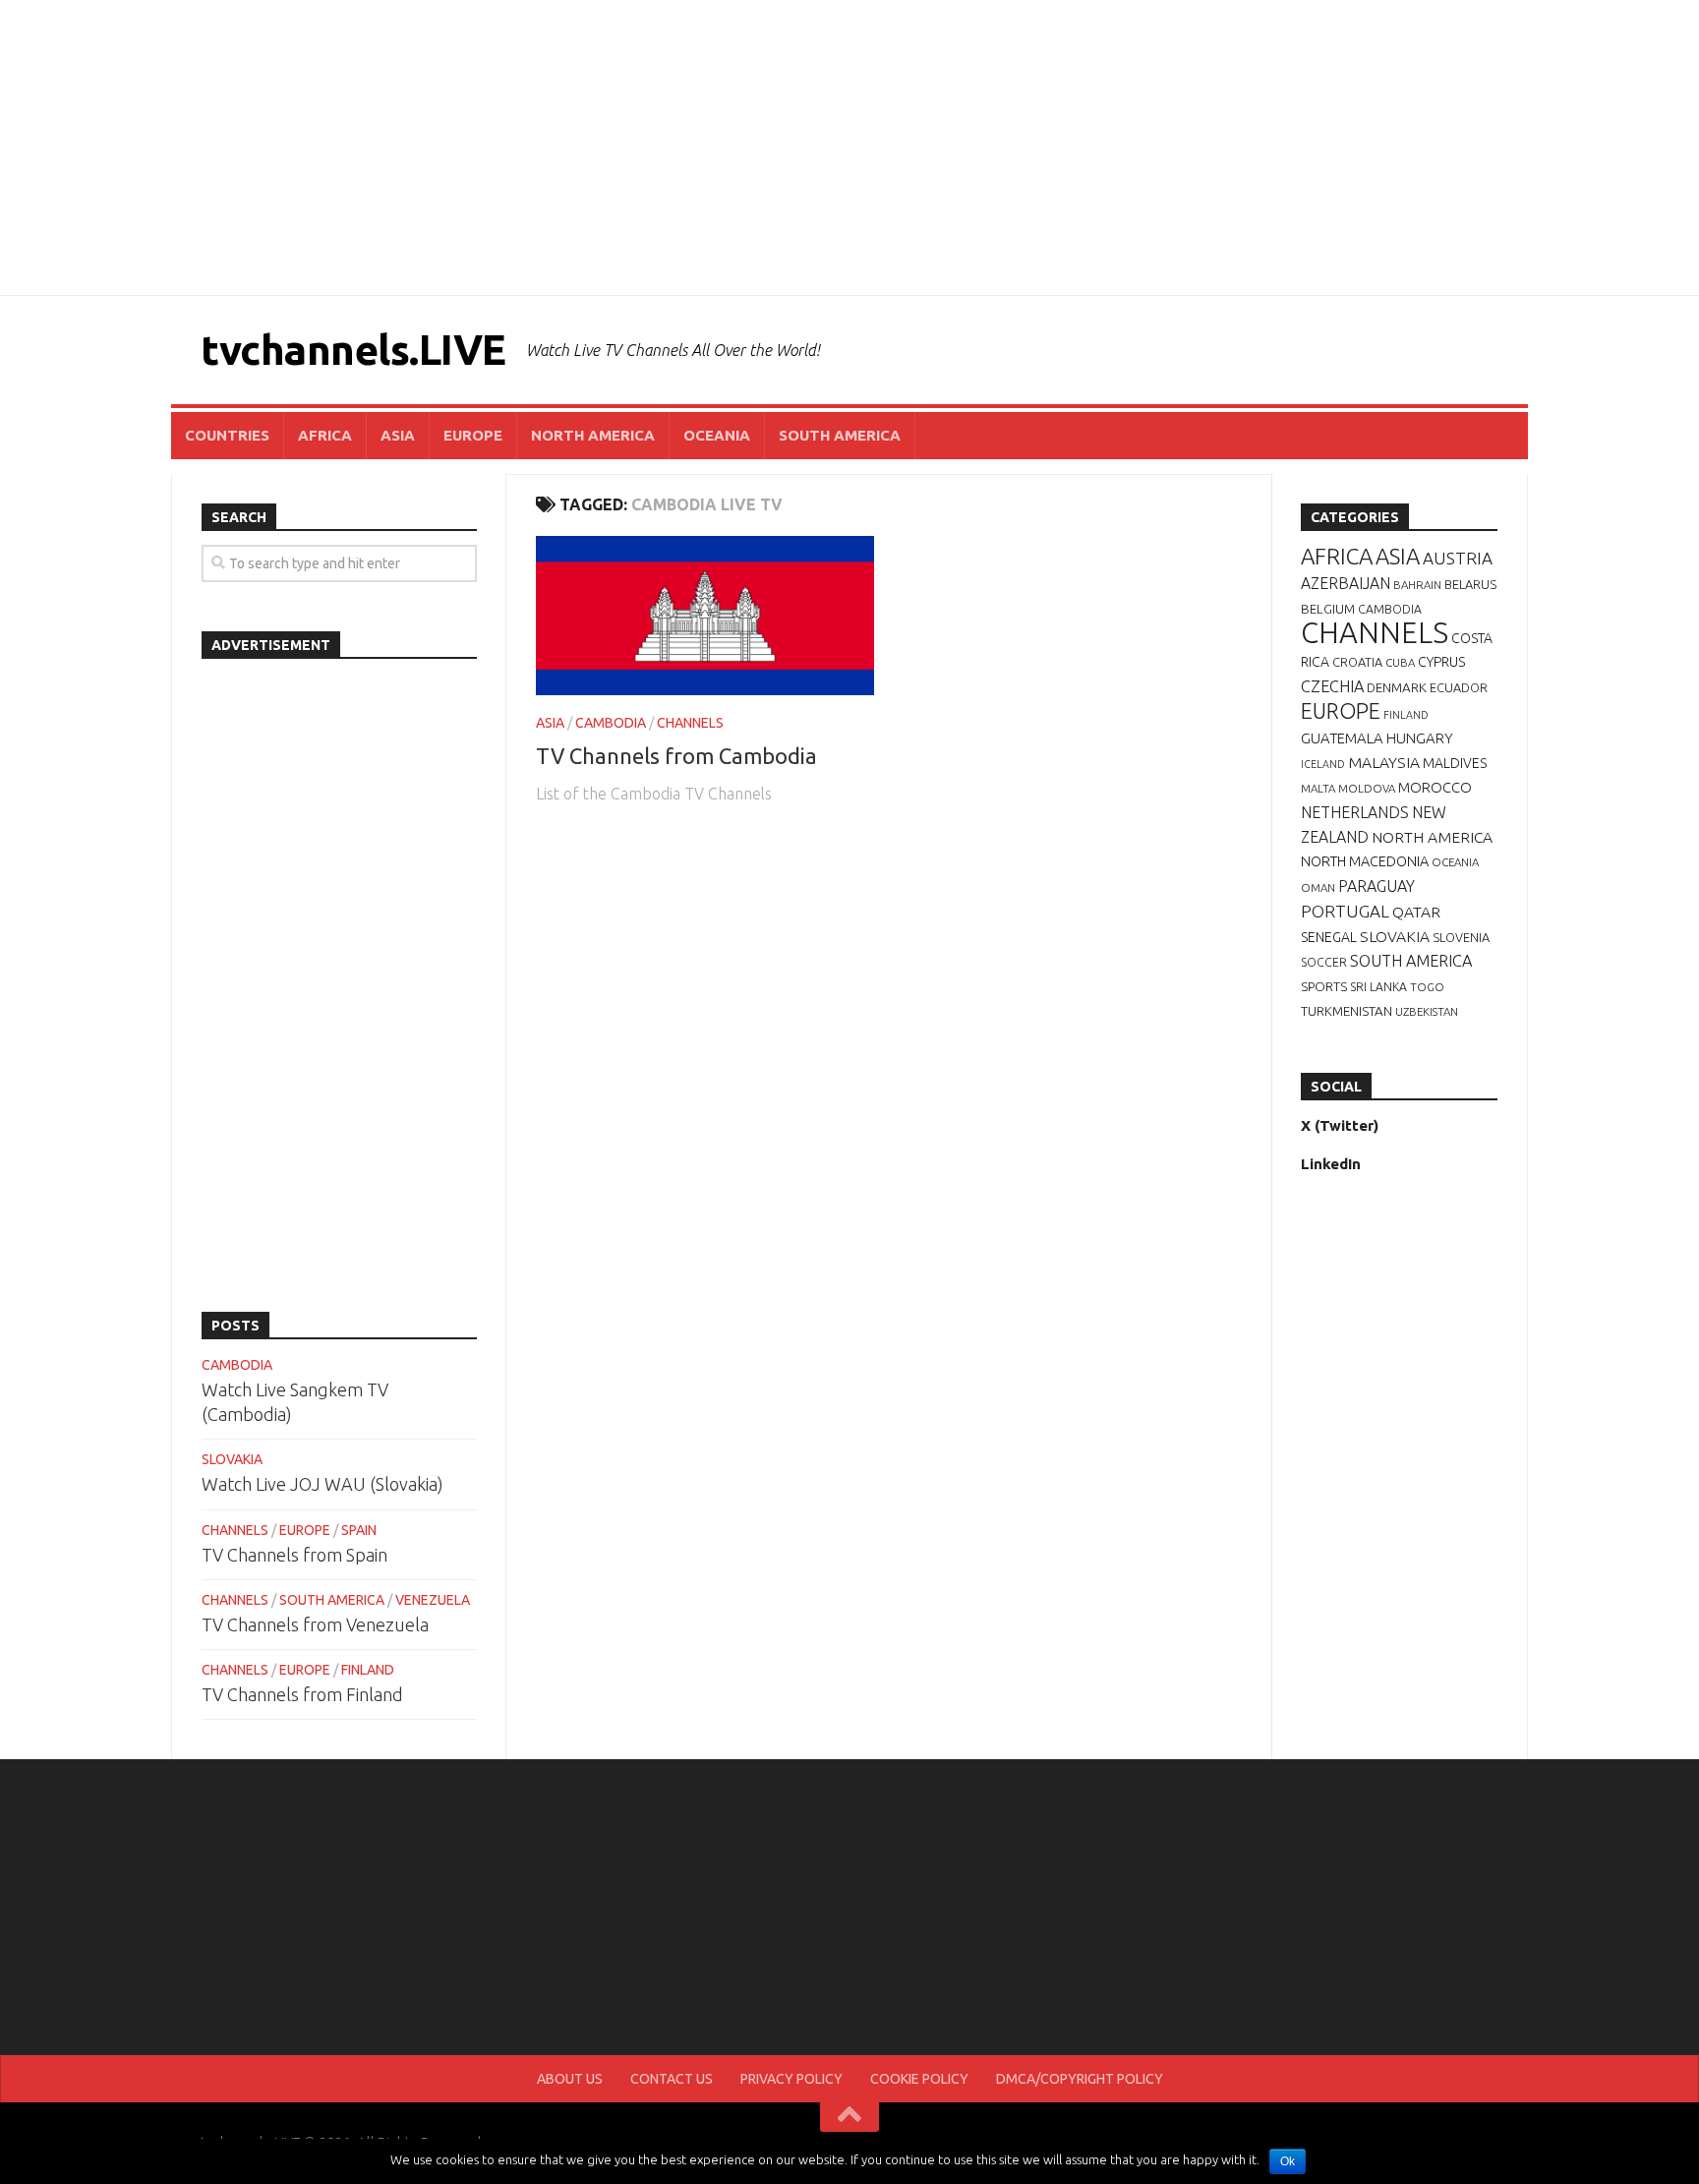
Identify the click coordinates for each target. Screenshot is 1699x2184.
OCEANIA (717, 435)
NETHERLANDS (1355, 812)
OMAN (1318, 887)
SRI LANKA (1378, 987)
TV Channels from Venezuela (315, 1624)
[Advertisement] (849, 148)
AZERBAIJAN (1346, 583)
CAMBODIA (611, 723)
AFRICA (325, 435)
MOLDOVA (1367, 788)
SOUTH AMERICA (840, 435)
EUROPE (473, 435)
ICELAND (1323, 764)
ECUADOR (1459, 687)
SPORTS (1324, 986)
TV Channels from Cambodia (676, 756)
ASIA (398, 435)
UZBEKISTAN (1427, 1011)
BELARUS (1470, 584)
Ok (1288, 2161)
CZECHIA (1332, 686)
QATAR (1416, 912)
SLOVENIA (1461, 937)
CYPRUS (1441, 662)
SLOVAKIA (232, 1459)
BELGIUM (1328, 609)
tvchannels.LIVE (353, 350)
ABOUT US (570, 2079)
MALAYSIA (1384, 762)
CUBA (1400, 662)
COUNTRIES (227, 435)
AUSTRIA (1458, 558)
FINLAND (368, 1670)
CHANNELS (690, 723)
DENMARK (1397, 687)
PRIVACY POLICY (791, 2079)
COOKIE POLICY (919, 2079)
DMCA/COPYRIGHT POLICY (1080, 2079)
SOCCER (1324, 962)
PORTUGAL (1345, 911)
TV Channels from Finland (302, 1694)
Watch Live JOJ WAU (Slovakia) (322, 1484)
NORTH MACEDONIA (1365, 861)
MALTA (1318, 788)
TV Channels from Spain (294, 1555)
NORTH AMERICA (593, 435)
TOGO (1427, 987)
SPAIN (359, 1530)
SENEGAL (1329, 937)
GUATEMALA (1342, 738)
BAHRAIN (1417, 585)
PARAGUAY (1377, 886)
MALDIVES (1455, 763)
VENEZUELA (433, 1600)
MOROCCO (1435, 787)
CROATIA (1357, 662)
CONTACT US (672, 2079)
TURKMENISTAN (1347, 1011)
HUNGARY (1420, 738)
